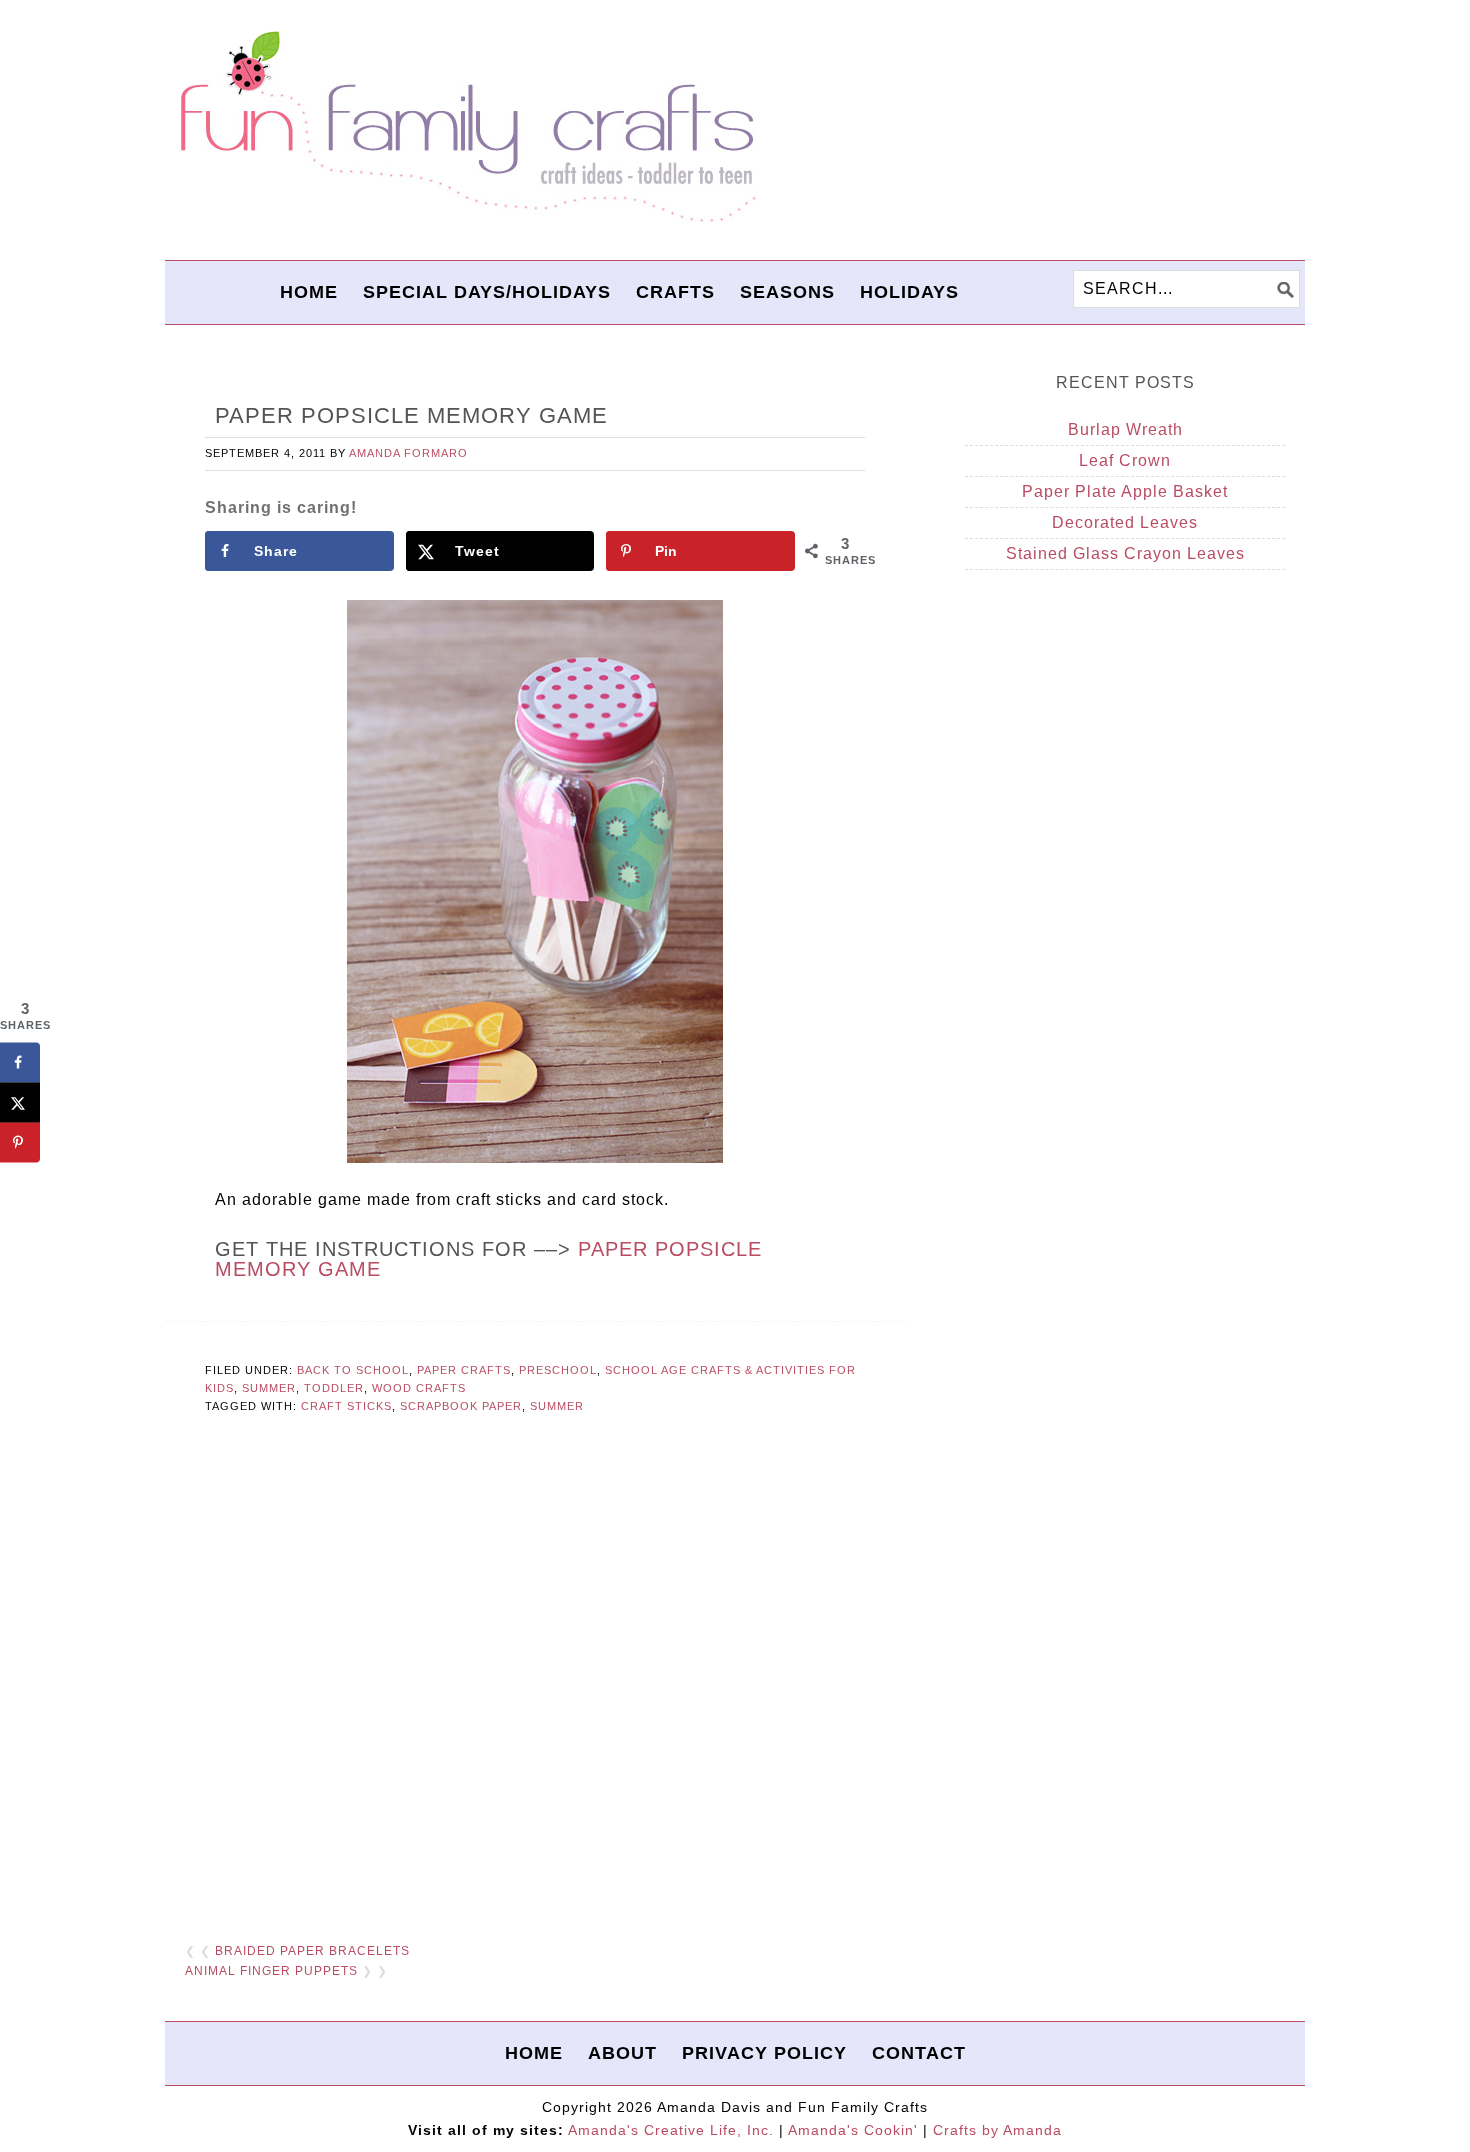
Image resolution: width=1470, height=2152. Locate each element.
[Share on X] (20, 1102)
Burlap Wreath (1125, 429)
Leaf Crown (1125, 460)
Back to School (353, 1370)
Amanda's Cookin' (853, 2130)
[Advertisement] (535, 1680)
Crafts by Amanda (997, 2130)
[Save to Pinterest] (20, 1142)
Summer (269, 1388)
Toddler (334, 1388)
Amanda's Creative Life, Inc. (671, 2130)
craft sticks (346, 1406)
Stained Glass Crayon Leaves (1125, 553)
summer (557, 1406)
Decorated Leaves (1125, 522)
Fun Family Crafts (465, 127)
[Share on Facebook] (20, 1062)
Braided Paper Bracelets (312, 1951)
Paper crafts (464, 1370)
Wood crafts (419, 1388)
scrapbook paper (461, 1406)
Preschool (558, 1370)
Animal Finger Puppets (271, 1971)
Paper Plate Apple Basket (1125, 491)
